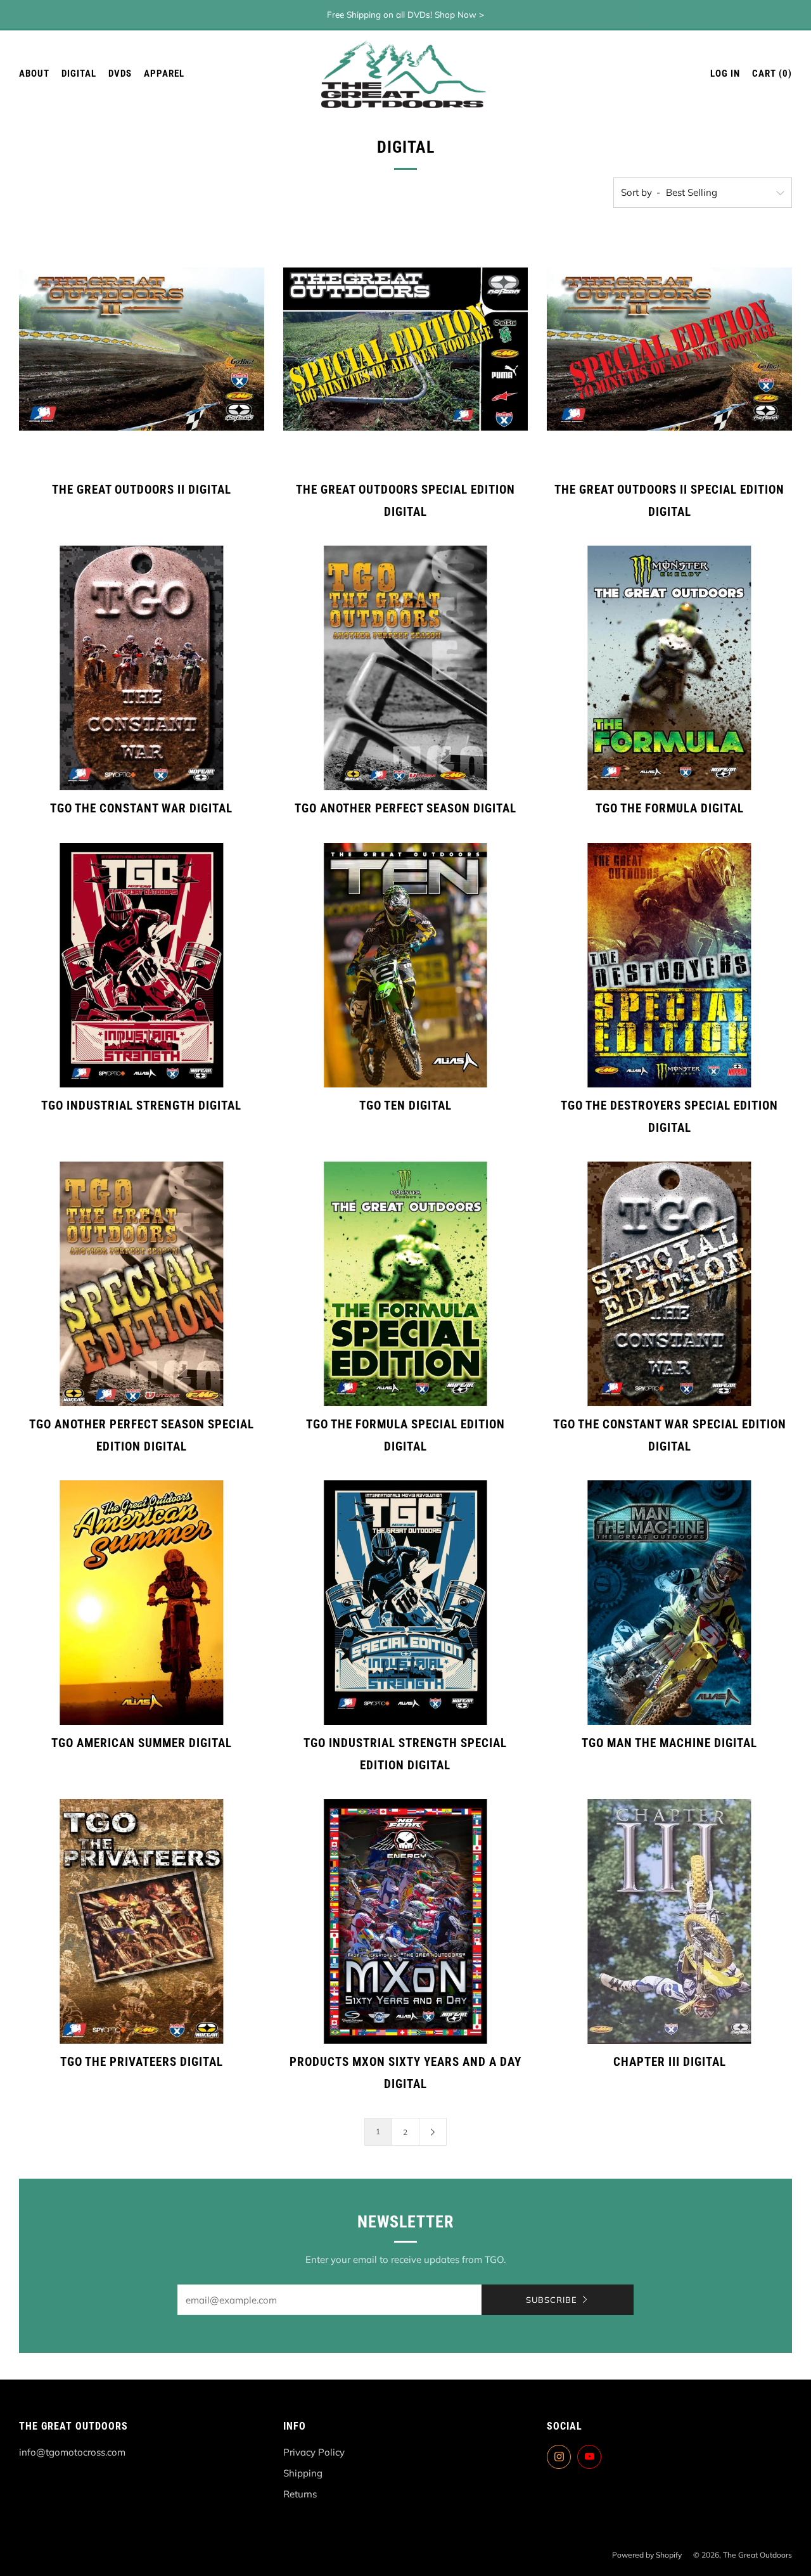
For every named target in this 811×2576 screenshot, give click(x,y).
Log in (725, 74)
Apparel (164, 74)
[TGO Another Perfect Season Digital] (406, 668)
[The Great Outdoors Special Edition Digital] (406, 349)
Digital (79, 74)
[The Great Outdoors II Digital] (142, 349)
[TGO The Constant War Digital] (142, 668)
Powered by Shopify (647, 2555)
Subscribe (552, 2300)
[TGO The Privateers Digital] (142, 1922)
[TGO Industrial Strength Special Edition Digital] (406, 1603)
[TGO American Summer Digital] (142, 1603)
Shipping (303, 2473)
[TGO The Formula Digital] (669, 668)
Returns (300, 2494)
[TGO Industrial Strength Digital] (142, 965)
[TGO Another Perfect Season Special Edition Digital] (142, 1284)
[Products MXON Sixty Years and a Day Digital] (406, 1922)
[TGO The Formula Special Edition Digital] (406, 1284)
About (34, 74)
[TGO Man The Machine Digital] (669, 1603)
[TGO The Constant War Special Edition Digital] (669, 1284)
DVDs (120, 74)
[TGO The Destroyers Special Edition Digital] (669, 965)
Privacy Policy (314, 2452)
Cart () (772, 74)
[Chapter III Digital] (669, 1922)
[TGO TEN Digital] (406, 965)
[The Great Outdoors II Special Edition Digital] (669, 349)
